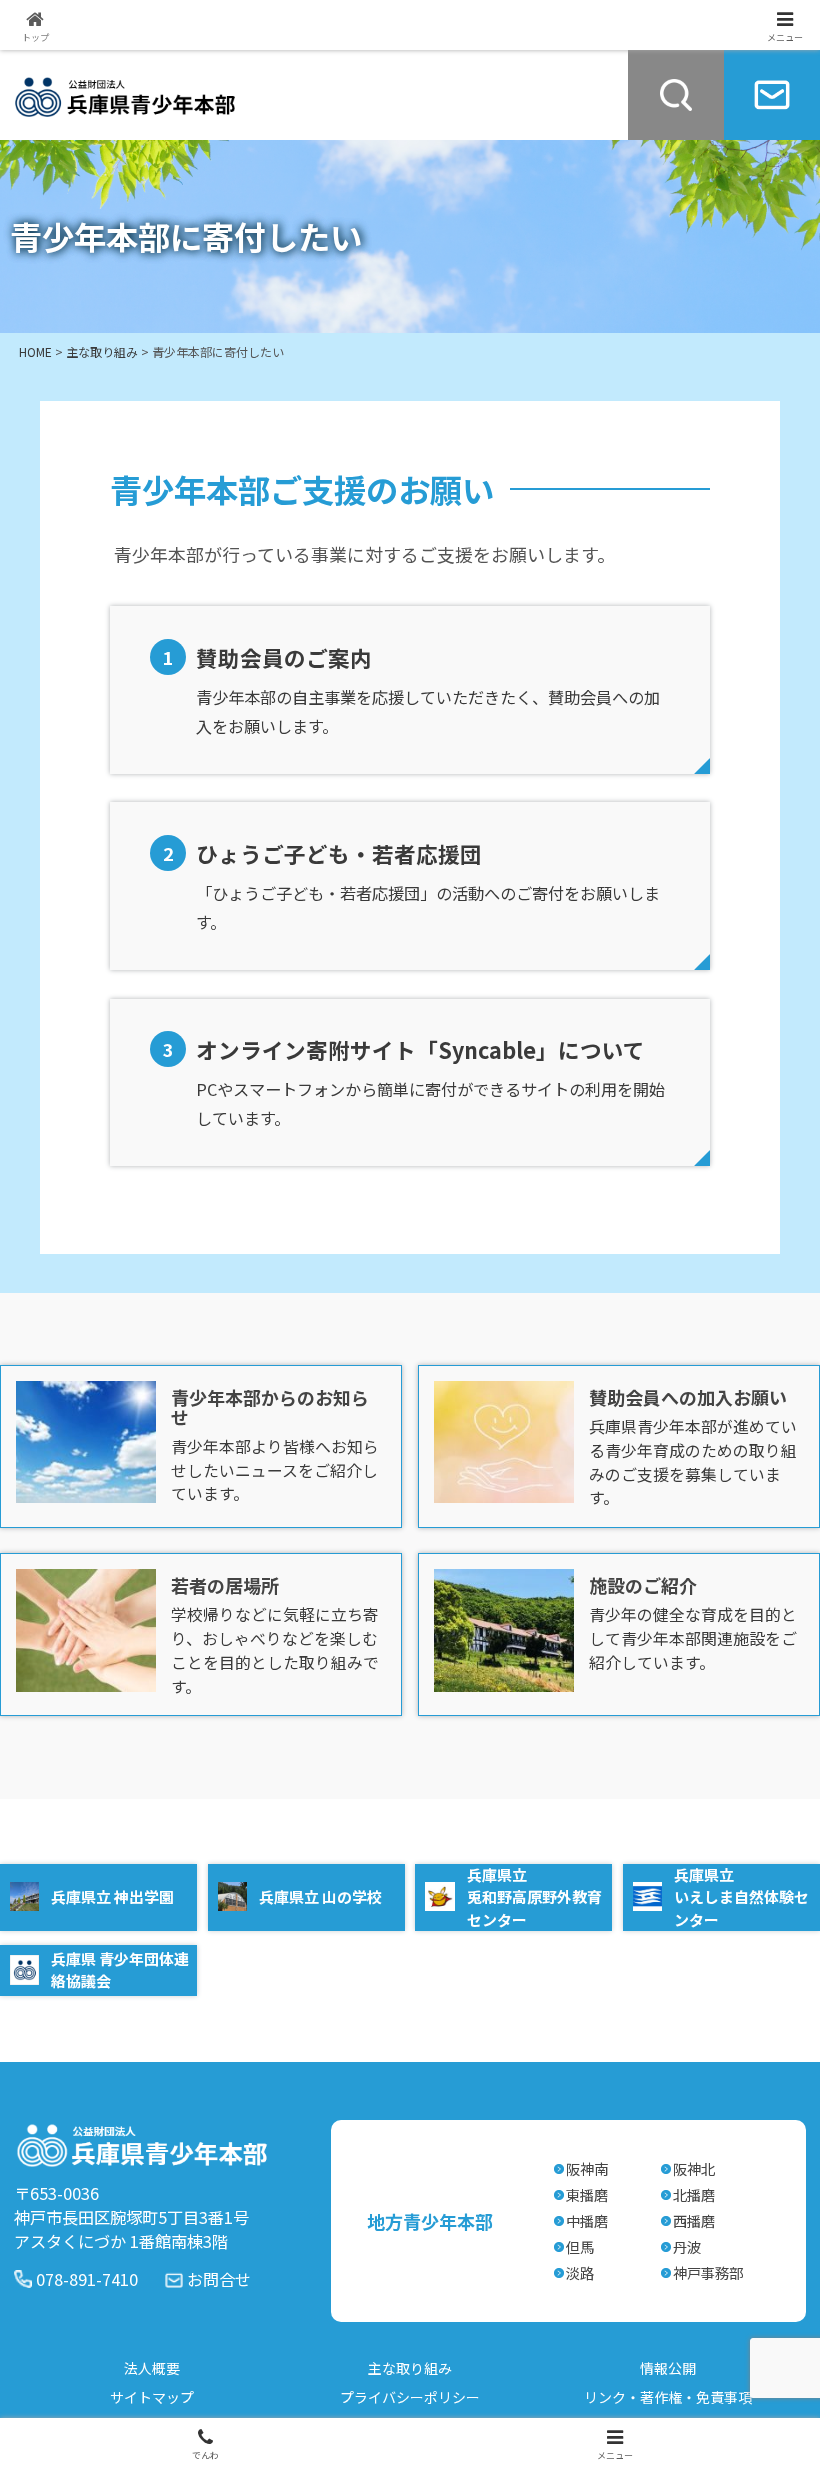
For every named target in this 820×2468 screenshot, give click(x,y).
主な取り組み (410, 2368)
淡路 (580, 2272)
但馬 (580, 2246)
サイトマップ (152, 2397)
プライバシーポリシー (410, 2397)
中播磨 (587, 2220)
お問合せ (219, 2279)
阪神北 (694, 2168)
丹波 (687, 2246)
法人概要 (152, 2368)
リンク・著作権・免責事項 (668, 2397)
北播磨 (694, 2194)
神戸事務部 (708, 2272)
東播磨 (587, 2194)
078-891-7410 (87, 2279)
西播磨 (694, 2220)
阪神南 (587, 2168)
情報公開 (668, 2368)
